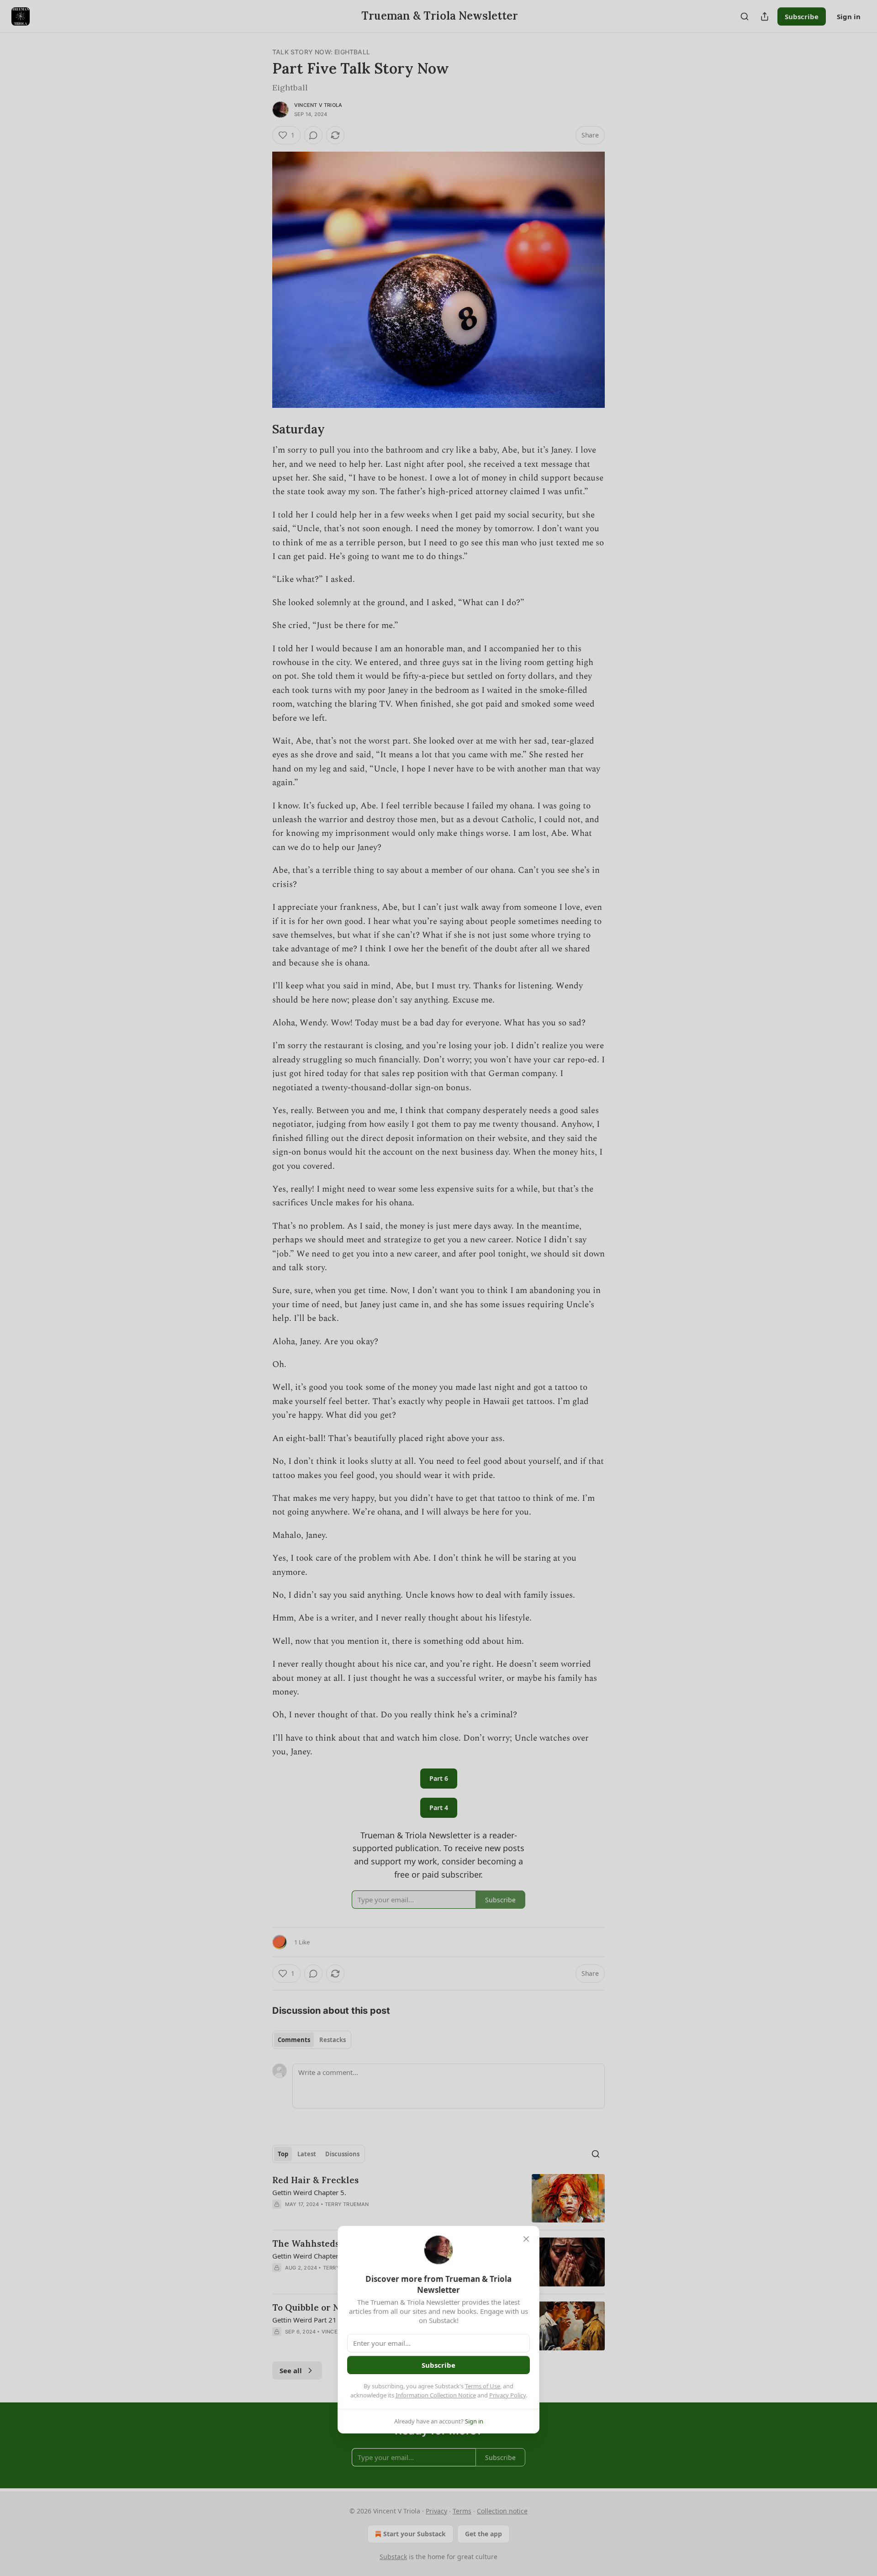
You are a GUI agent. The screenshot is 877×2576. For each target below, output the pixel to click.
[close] (526, 2239)
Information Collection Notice (436, 2395)
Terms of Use (483, 2386)
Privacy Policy (507, 2395)
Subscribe (438, 2365)
